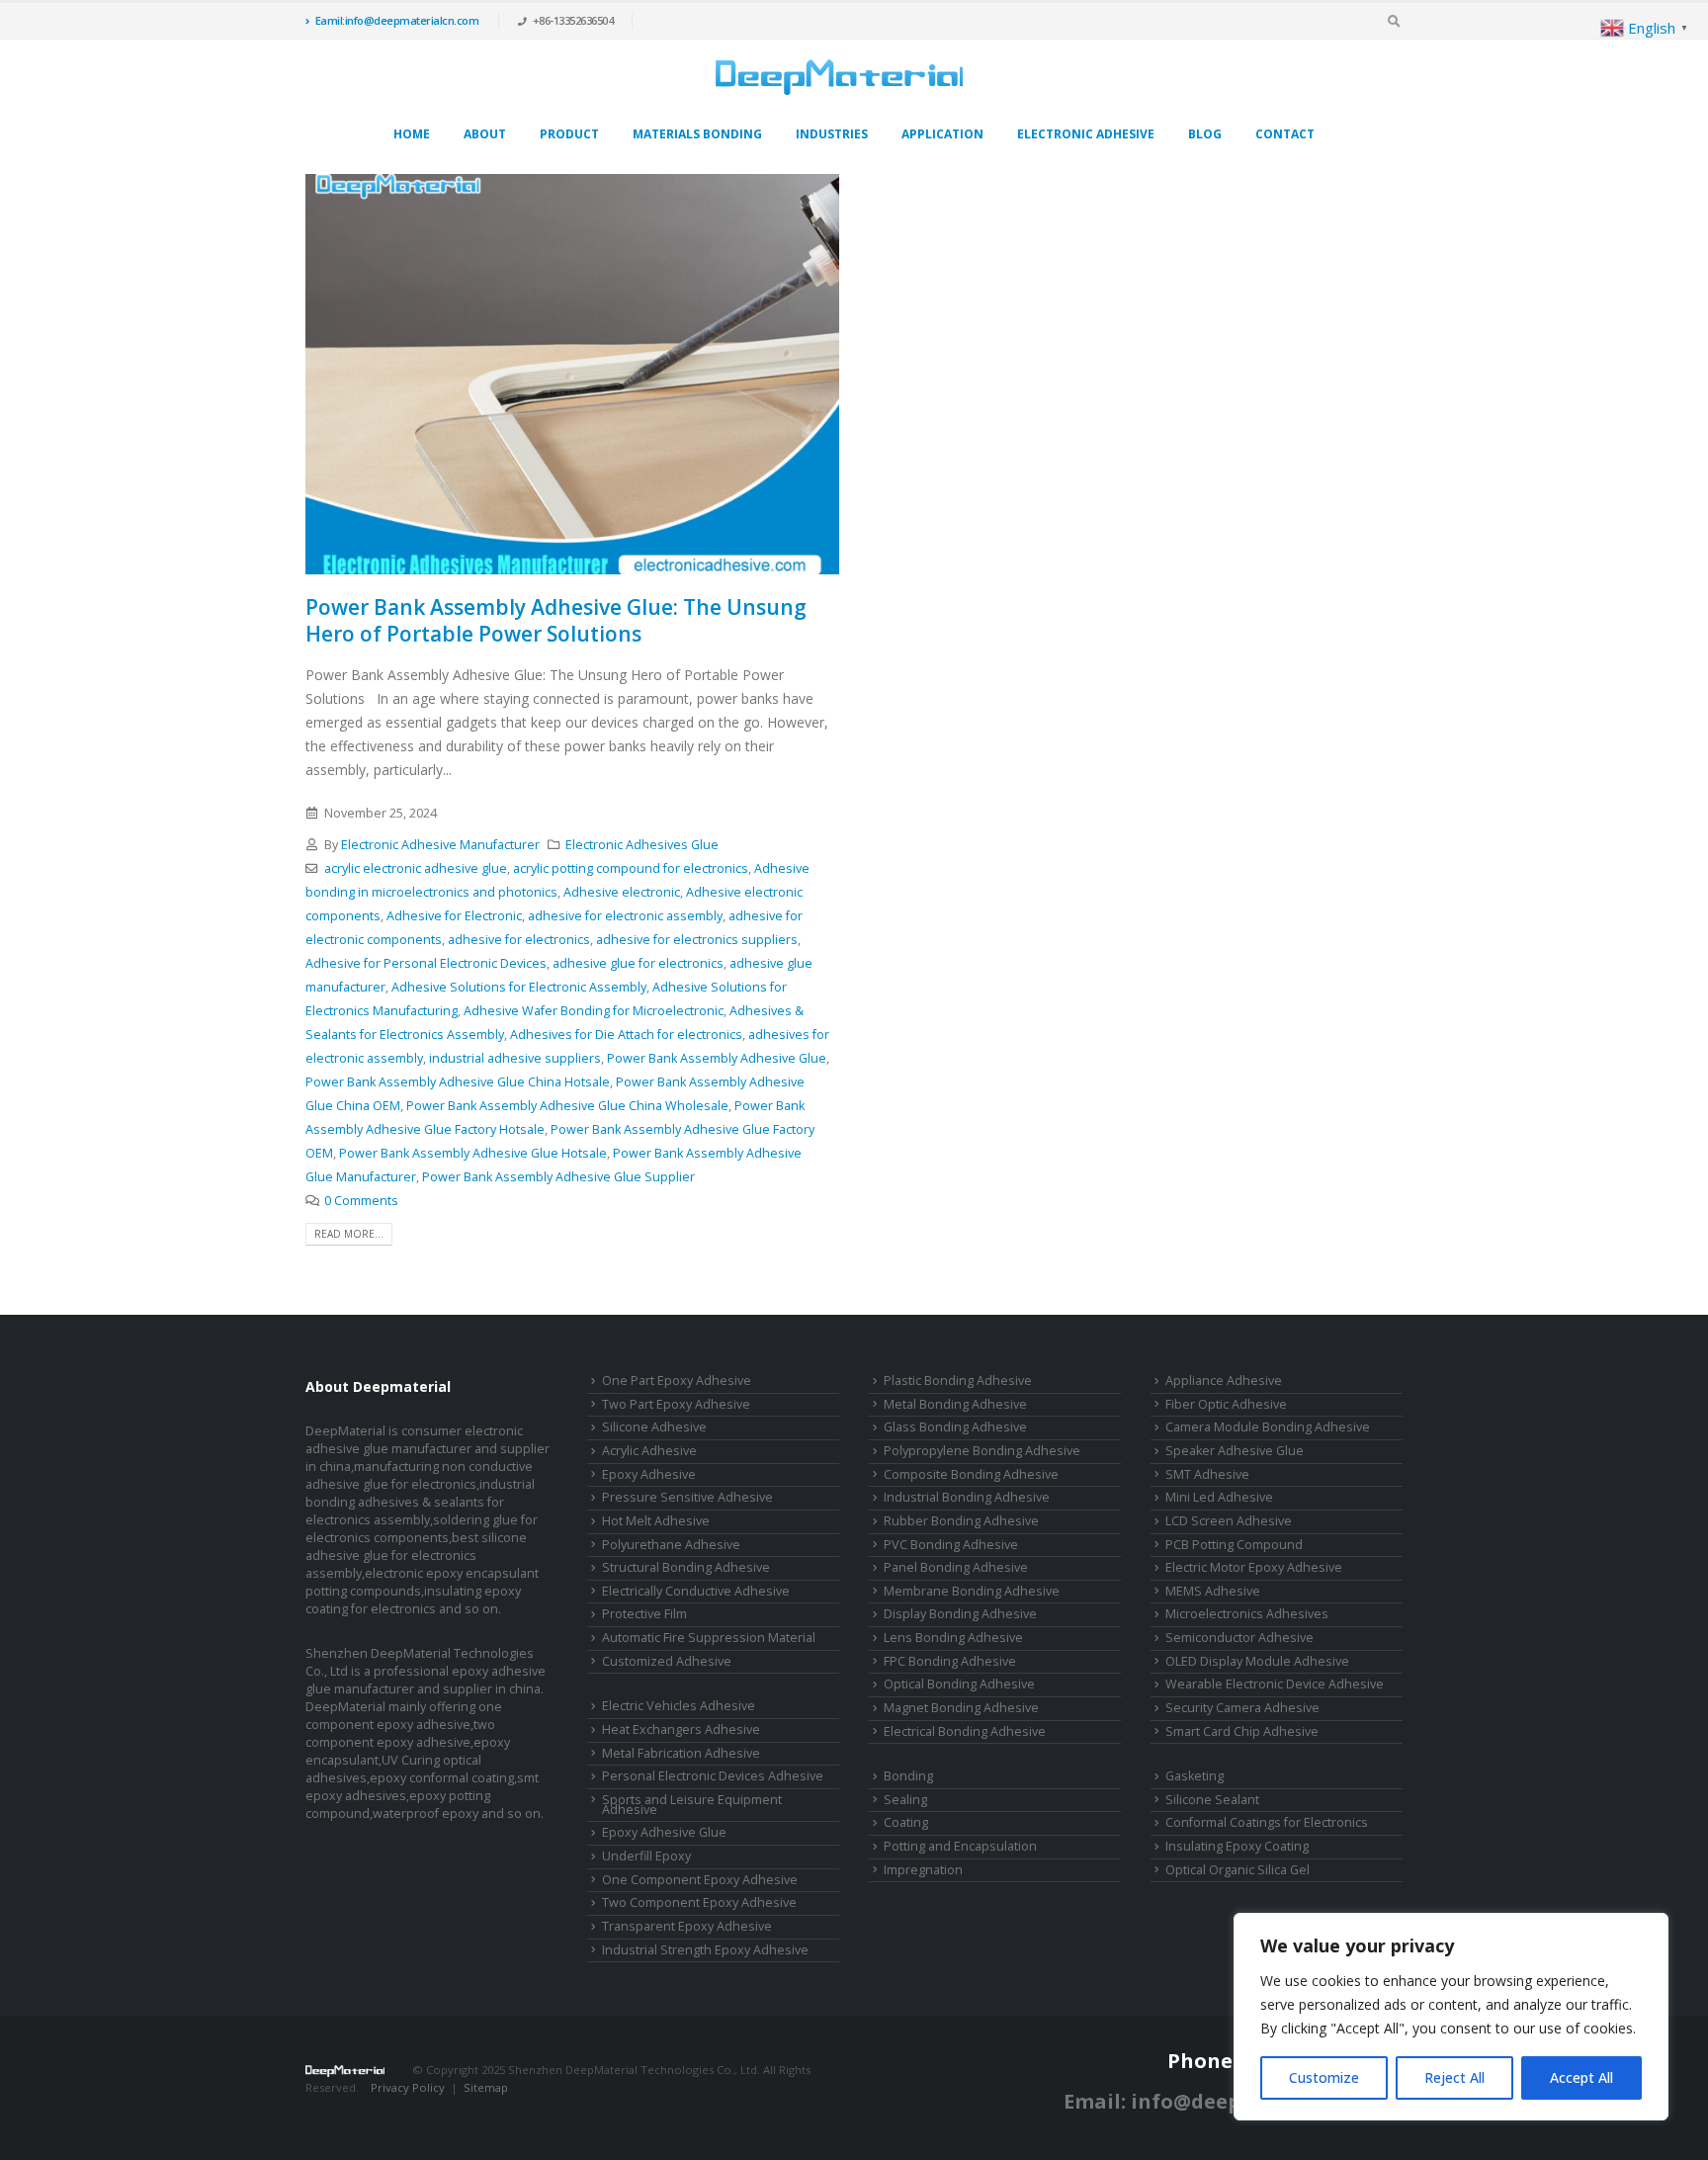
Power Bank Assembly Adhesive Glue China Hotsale (458, 1082)
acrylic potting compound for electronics (631, 868)
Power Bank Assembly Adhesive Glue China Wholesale (567, 1106)
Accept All (1581, 2077)
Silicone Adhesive (654, 1427)
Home (412, 134)
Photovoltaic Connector (450, 2105)
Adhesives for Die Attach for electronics (626, 1035)
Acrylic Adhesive (649, 1451)
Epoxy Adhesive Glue (664, 1832)
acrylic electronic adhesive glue (416, 868)
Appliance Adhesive (1224, 1381)
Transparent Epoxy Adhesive (687, 1926)
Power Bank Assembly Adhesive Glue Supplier (558, 1177)
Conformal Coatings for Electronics (1267, 1822)
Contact (1285, 134)
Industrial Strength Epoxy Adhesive (705, 1950)
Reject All (1454, 2077)
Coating (906, 1822)
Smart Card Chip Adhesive (1242, 1731)
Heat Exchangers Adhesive (681, 1729)
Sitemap (486, 2087)
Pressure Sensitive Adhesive (687, 1497)
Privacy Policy (408, 2087)
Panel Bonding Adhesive (956, 1567)
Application (942, 134)
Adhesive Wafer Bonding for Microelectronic (594, 1011)
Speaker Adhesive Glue (1235, 1451)
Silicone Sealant (1212, 1800)
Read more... (349, 1234)
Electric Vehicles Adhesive (679, 1706)
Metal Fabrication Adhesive (681, 1753)
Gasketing (1195, 1776)
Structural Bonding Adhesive (686, 1567)
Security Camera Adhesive (1242, 1708)
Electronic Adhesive (1086, 134)
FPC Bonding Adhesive (950, 1661)
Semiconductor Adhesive (1239, 1638)
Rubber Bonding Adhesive (961, 1521)
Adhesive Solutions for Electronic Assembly (519, 987)
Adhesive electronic (622, 892)
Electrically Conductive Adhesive (696, 1591)
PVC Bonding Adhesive (951, 1545)
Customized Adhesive (667, 1661)
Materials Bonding (697, 134)
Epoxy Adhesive (649, 1474)
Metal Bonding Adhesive (955, 1404)
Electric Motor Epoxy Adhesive (1254, 1567)
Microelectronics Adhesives (1247, 1614)
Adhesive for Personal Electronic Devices (426, 963)
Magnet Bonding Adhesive (961, 1708)
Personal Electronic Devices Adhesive (713, 1776)
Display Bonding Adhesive (960, 1614)
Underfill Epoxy (646, 1856)
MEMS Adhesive (1213, 1591)
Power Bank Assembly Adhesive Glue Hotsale (473, 1153)
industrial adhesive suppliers (515, 1058)
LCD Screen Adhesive (1229, 1521)
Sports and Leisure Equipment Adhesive (692, 1805)
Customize (1324, 2077)
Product (569, 134)
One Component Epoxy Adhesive (700, 1880)
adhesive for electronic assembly (625, 916)
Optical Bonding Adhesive (959, 1684)
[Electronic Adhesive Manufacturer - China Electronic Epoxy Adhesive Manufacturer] (839, 77)
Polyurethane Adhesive (671, 1545)
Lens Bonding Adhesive (953, 1638)
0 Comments (361, 1201)
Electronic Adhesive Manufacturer (440, 845)
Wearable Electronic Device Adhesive (1275, 1684)
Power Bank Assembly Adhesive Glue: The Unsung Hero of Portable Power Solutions (556, 620)
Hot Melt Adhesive (656, 1521)
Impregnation (923, 1870)
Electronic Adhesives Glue (642, 845)
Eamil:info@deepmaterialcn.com (397, 20)
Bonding (908, 1776)
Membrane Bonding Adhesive (972, 1591)
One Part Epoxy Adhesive (677, 1381)
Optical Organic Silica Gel (1238, 1870)
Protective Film (644, 1614)
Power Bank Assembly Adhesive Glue (717, 1058)
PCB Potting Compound (1234, 1545)
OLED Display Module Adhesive (1257, 1661)
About (485, 134)
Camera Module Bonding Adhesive (1268, 1427)
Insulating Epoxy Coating (1237, 1846)
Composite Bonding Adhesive (971, 1474)
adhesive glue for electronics (638, 963)
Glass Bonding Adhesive (955, 1427)
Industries (832, 134)
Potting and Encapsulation (960, 1846)
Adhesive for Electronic (454, 916)
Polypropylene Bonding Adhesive (982, 1451)
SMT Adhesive (1207, 1474)
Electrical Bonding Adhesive (965, 1731)
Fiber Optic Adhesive (1226, 1404)
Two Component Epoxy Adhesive (699, 1902)
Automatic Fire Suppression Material (709, 1638)
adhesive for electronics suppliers (697, 940)
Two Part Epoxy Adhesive (676, 1404)
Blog (1205, 134)
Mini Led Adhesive (1219, 1497)
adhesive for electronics (519, 940)
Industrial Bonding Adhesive (967, 1497)
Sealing (905, 1800)
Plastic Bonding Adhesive (958, 1381)
